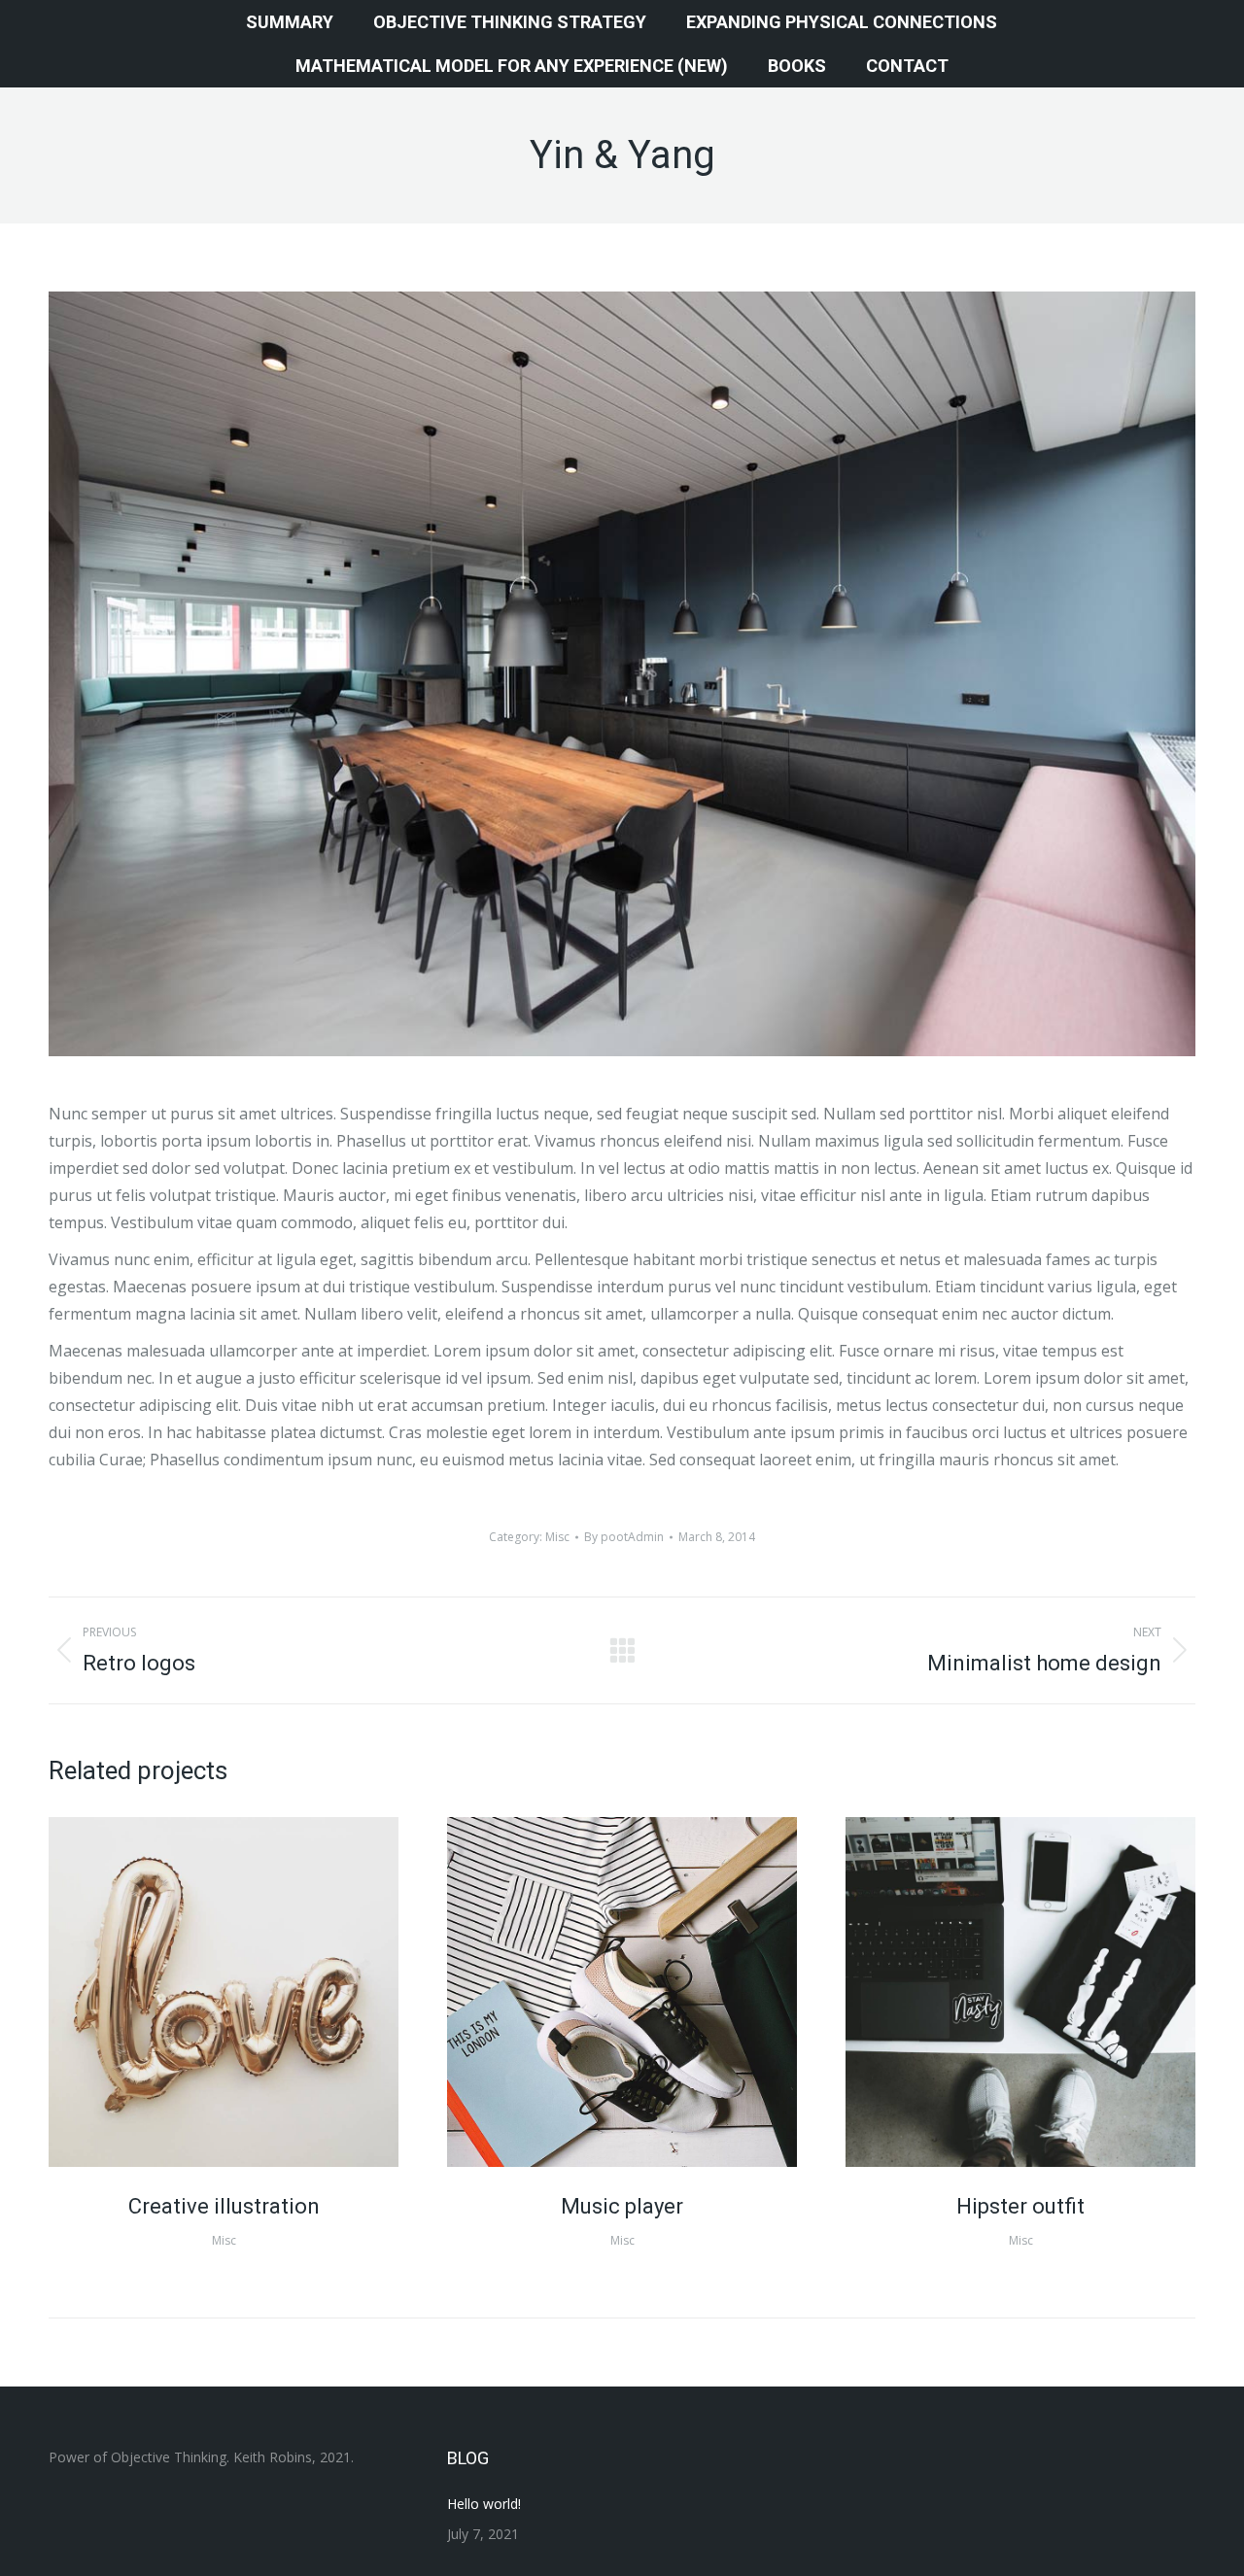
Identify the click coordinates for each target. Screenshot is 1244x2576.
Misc (557, 1537)
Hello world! (484, 2504)
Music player (622, 2206)
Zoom (197, 1992)
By (624, 1537)
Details (250, 1992)
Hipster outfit (1020, 2206)
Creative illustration (224, 2206)
